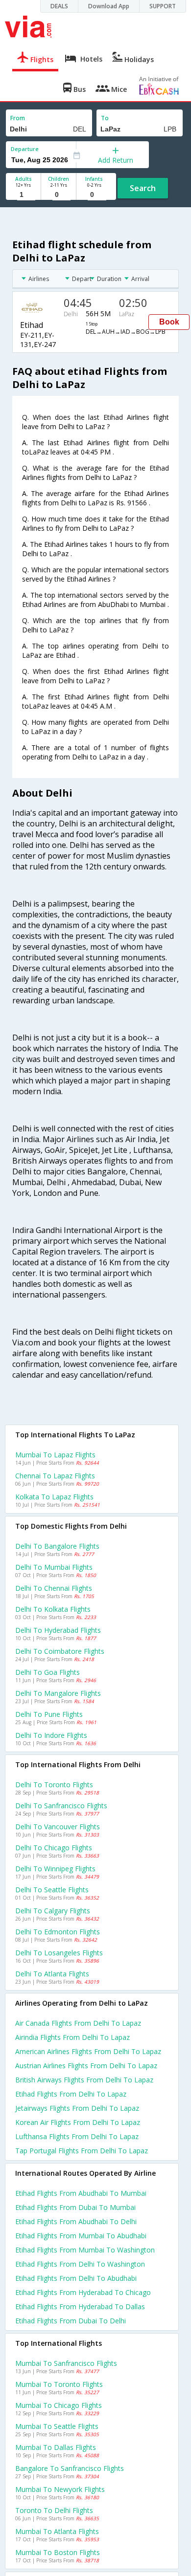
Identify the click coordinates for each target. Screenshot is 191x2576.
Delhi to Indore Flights (51, 1735)
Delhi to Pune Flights (49, 1714)
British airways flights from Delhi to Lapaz (84, 2080)
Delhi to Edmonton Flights (58, 1932)
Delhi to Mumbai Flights (54, 1567)
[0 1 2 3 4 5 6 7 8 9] (59, 195)
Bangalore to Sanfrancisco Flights (70, 2468)
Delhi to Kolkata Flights (53, 1609)
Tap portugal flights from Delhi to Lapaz (82, 2151)
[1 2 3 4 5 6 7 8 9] (23, 195)
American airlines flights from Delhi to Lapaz (88, 2051)
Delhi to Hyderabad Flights (58, 1630)
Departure (25, 149)
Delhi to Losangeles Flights (59, 1953)
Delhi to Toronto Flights (54, 1785)
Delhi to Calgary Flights (53, 1911)
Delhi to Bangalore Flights (57, 1546)
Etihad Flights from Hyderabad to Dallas (80, 2306)
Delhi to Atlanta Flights (52, 1974)
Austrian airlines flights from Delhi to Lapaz (86, 2066)
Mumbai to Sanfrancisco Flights (66, 2363)
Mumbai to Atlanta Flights (57, 2531)
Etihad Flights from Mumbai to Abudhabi (81, 2236)
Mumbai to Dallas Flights (56, 2447)
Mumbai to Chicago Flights (59, 2405)
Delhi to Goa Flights (48, 1672)
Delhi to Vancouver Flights (58, 1827)
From (18, 118)
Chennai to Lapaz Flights (55, 1476)
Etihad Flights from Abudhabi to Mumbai (81, 2193)
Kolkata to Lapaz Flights (54, 1497)
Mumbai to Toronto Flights (59, 2384)
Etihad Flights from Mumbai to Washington (85, 2250)
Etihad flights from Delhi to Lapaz (71, 2094)
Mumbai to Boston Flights (58, 2552)
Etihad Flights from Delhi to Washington (80, 2264)
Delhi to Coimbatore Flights (60, 1651)
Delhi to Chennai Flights (54, 1588)
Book (169, 322)
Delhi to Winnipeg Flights (55, 1869)
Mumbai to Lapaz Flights (55, 1455)
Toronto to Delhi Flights (54, 2510)
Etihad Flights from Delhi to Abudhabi (76, 2278)
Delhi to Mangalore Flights (58, 1693)
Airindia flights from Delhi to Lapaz (72, 2037)
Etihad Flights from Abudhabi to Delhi (76, 2221)
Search (143, 188)
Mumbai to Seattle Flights (57, 2426)
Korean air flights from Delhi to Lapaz (78, 2122)
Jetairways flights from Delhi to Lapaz (77, 2108)
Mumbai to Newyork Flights (60, 2489)
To (105, 118)
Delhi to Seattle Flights (52, 1890)
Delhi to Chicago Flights (54, 1848)
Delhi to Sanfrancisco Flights (61, 1806)
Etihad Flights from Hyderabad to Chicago (83, 2292)
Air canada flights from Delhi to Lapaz (78, 2023)
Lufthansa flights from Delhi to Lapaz (77, 2136)
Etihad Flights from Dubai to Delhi (71, 2321)
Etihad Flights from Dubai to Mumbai (75, 2207)
